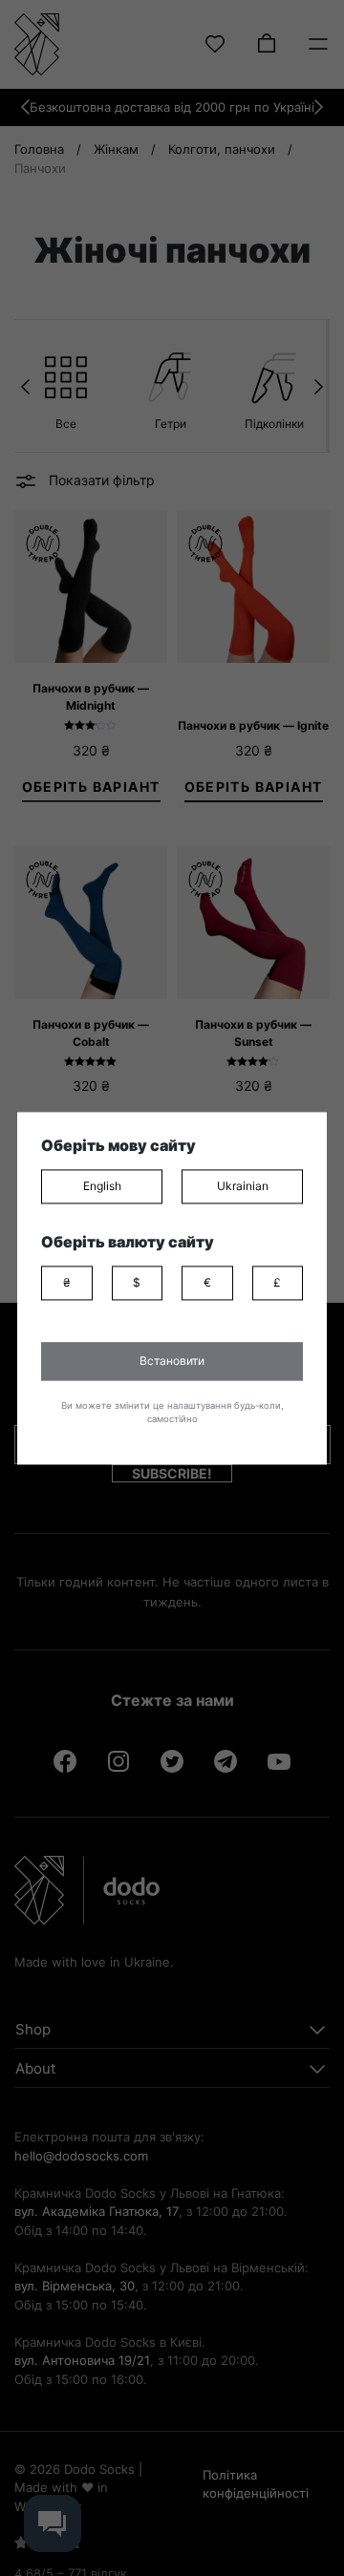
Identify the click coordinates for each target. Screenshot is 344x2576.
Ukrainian (243, 1186)
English (102, 1186)
